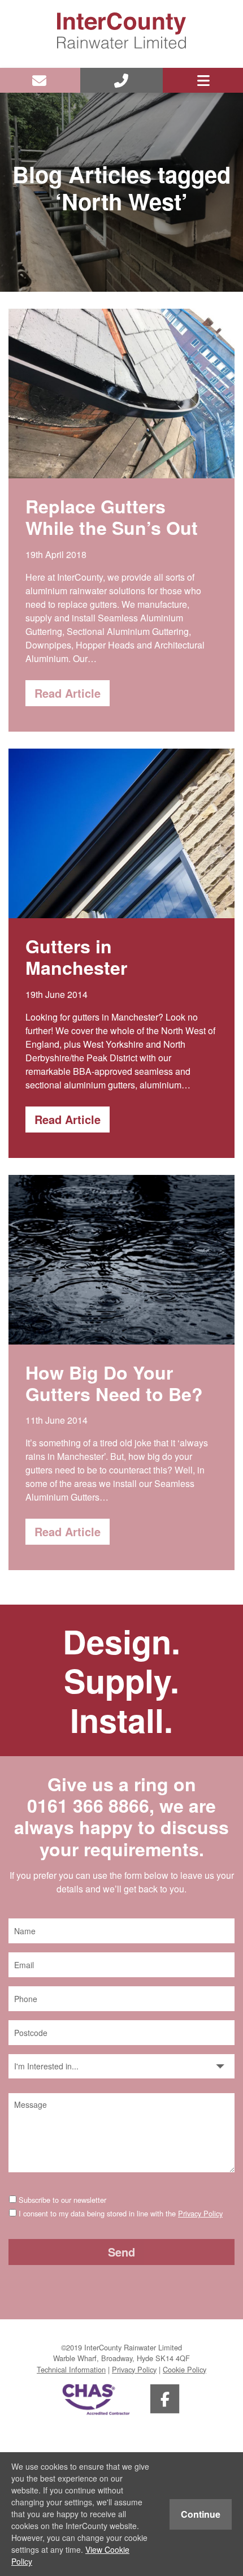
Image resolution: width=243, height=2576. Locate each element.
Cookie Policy (185, 2369)
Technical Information (71, 2369)
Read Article (68, 693)
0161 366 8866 (88, 1805)
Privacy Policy (200, 2213)
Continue (201, 2514)
